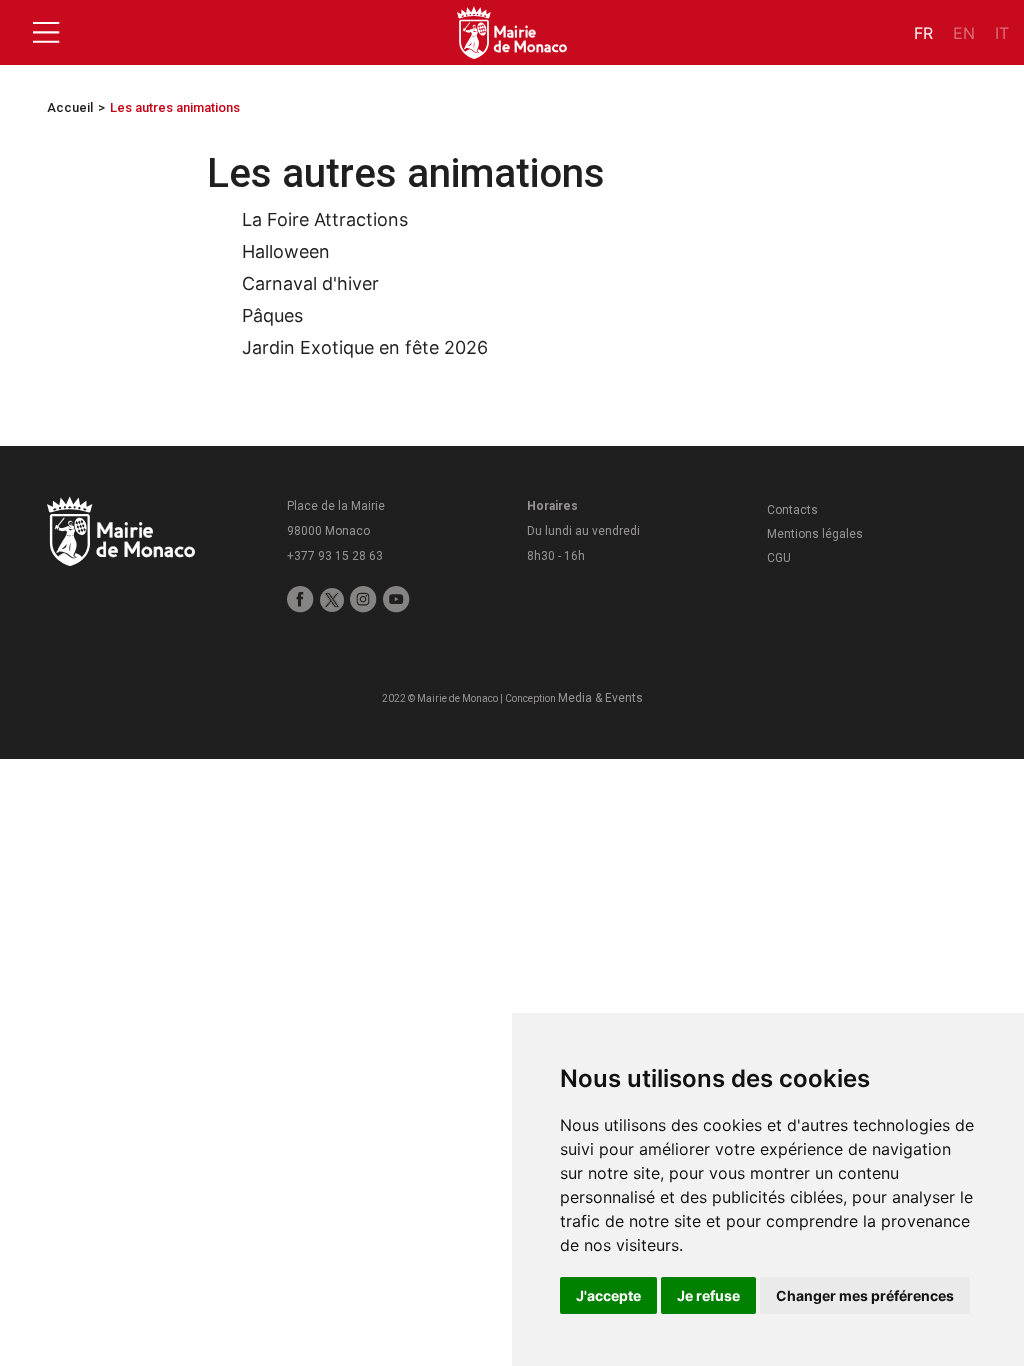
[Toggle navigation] (46, 33)
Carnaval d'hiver (310, 283)
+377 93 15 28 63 (335, 556)
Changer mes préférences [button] (865, 1295)
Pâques (272, 315)
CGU (779, 558)
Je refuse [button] (708, 1295)
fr (923, 33)
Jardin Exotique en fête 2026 (365, 347)
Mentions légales (815, 534)
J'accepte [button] (608, 1295)
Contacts (792, 510)
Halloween (286, 251)
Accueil (70, 107)
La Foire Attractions (325, 219)
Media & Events (600, 698)
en (964, 33)
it (1002, 33)
